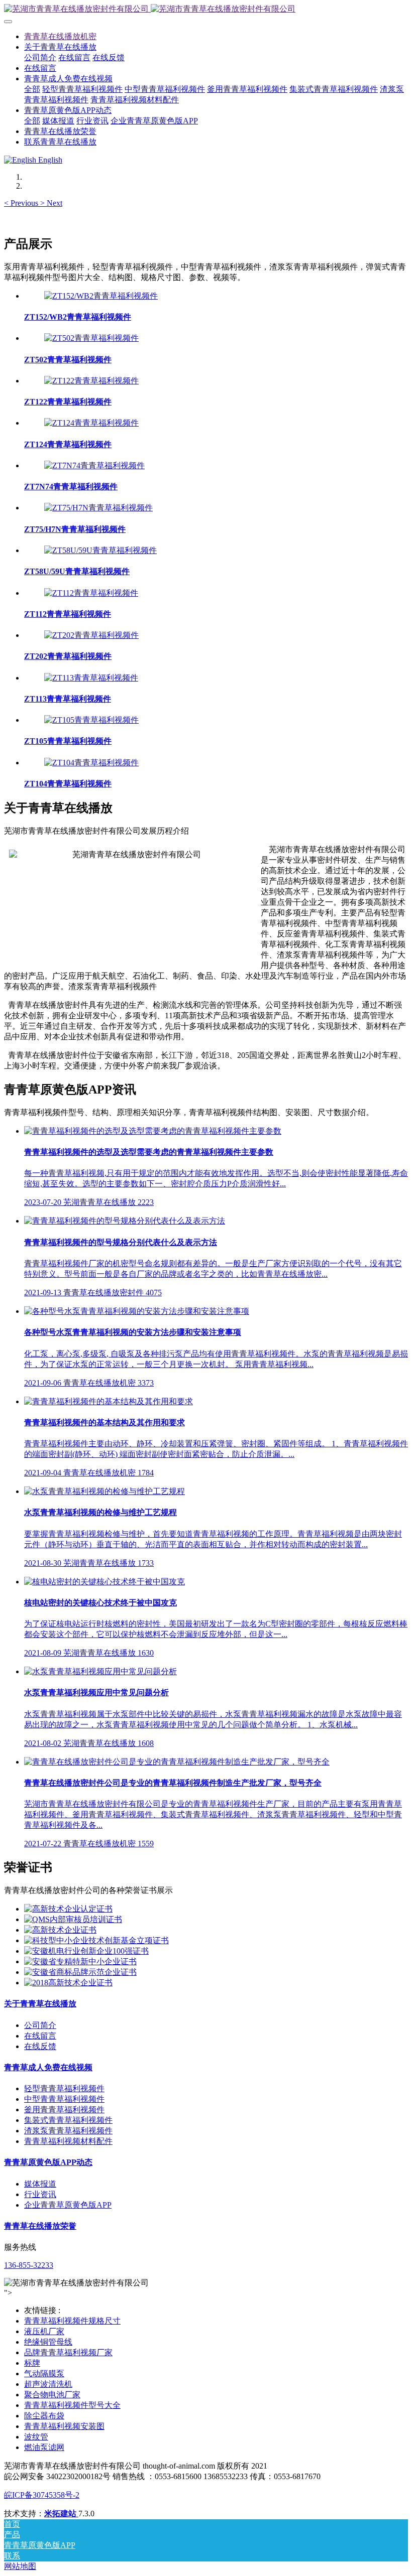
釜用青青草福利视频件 (64, 2110)
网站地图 (20, 2566)
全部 (32, 89)
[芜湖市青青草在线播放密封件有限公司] (206, 9)
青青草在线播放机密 (60, 36)
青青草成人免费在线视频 (48, 2067)
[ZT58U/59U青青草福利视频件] (100, 550)
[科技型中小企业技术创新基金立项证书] (96, 1940)
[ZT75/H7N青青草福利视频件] (98, 508)
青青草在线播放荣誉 (40, 2226)
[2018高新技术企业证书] (68, 1983)
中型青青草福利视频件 (64, 2099)
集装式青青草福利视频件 (68, 2120)
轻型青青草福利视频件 (64, 2088)
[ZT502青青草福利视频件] (91, 338)
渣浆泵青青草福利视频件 (68, 2131)
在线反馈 (40, 2046)
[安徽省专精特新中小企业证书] (80, 1961)
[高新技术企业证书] (60, 1930)
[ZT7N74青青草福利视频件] (94, 465)
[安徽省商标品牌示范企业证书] (80, 1972)
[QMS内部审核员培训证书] (73, 1919)
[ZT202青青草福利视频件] (91, 635)
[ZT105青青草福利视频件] (91, 720)
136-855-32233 (29, 2265)
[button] (22, 203)
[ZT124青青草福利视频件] (91, 423)
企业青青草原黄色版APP (68, 2205)
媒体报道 (40, 2184)
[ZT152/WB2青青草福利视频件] (101, 296)
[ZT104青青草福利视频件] (91, 763)
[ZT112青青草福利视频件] (91, 593)
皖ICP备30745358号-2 (42, 2495)
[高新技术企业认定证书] (68, 1909)
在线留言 (40, 2036)
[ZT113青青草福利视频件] (91, 678)
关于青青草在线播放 (40, 2004)
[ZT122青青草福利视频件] (91, 381)
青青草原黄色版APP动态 (48, 2162)
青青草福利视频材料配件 (68, 2141)
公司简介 (40, 2025)
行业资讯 (40, 2194)
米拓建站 (61, 2514)
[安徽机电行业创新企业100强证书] (86, 1951)
